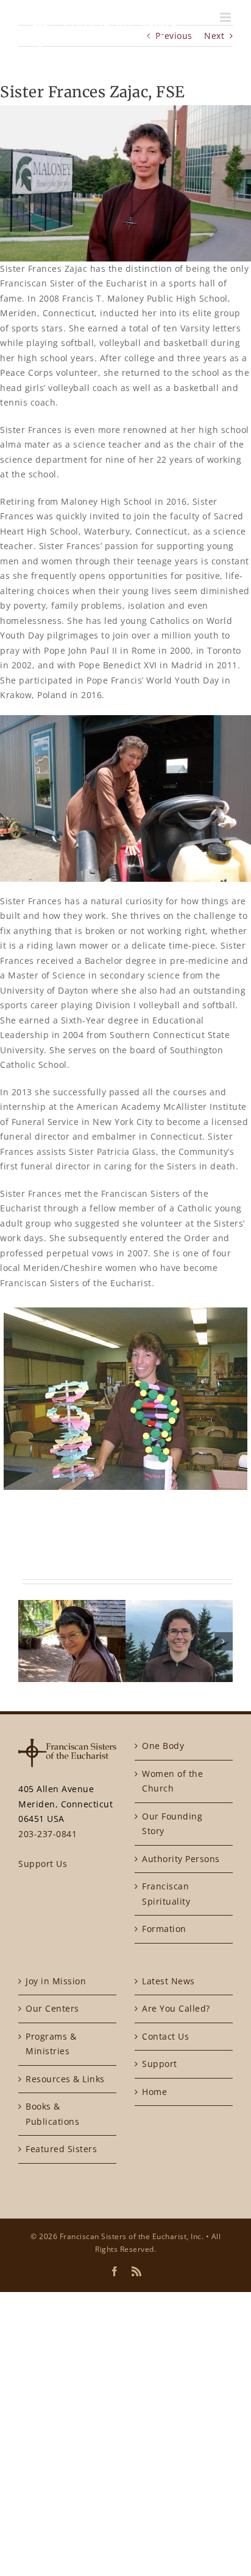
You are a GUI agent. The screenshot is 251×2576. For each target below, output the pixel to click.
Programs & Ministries (51, 2044)
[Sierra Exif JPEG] (125, 1398)
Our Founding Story (172, 1824)
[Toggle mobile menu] (227, 17)
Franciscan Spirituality (166, 1894)
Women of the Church (172, 1781)
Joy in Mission (56, 1981)
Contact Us (165, 2036)
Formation (164, 1929)
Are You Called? (176, 2008)
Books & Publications (52, 2114)
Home (154, 2092)
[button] (27, 1641)
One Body (163, 1746)
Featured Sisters (61, 2149)
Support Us (43, 1864)
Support (160, 2064)
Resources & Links (65, 2079)
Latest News (168, 1981)
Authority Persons (181, 1859)
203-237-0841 (48, 1834)
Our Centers (52, 2008)
